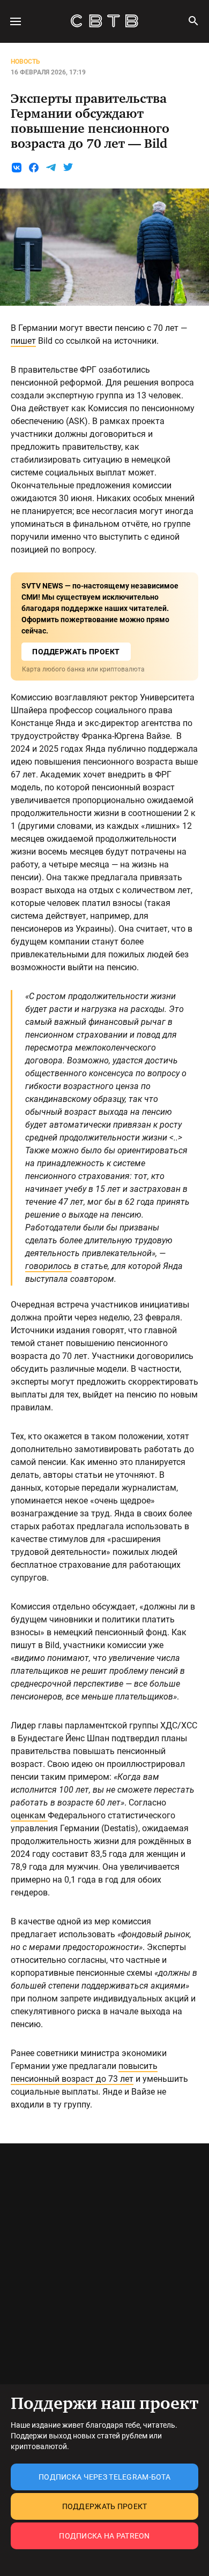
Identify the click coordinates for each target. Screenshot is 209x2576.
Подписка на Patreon (104, 2536)
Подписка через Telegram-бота (104, 2477)
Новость (25, 62)
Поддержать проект (105, 2506)
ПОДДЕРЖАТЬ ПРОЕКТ (76, 652)
